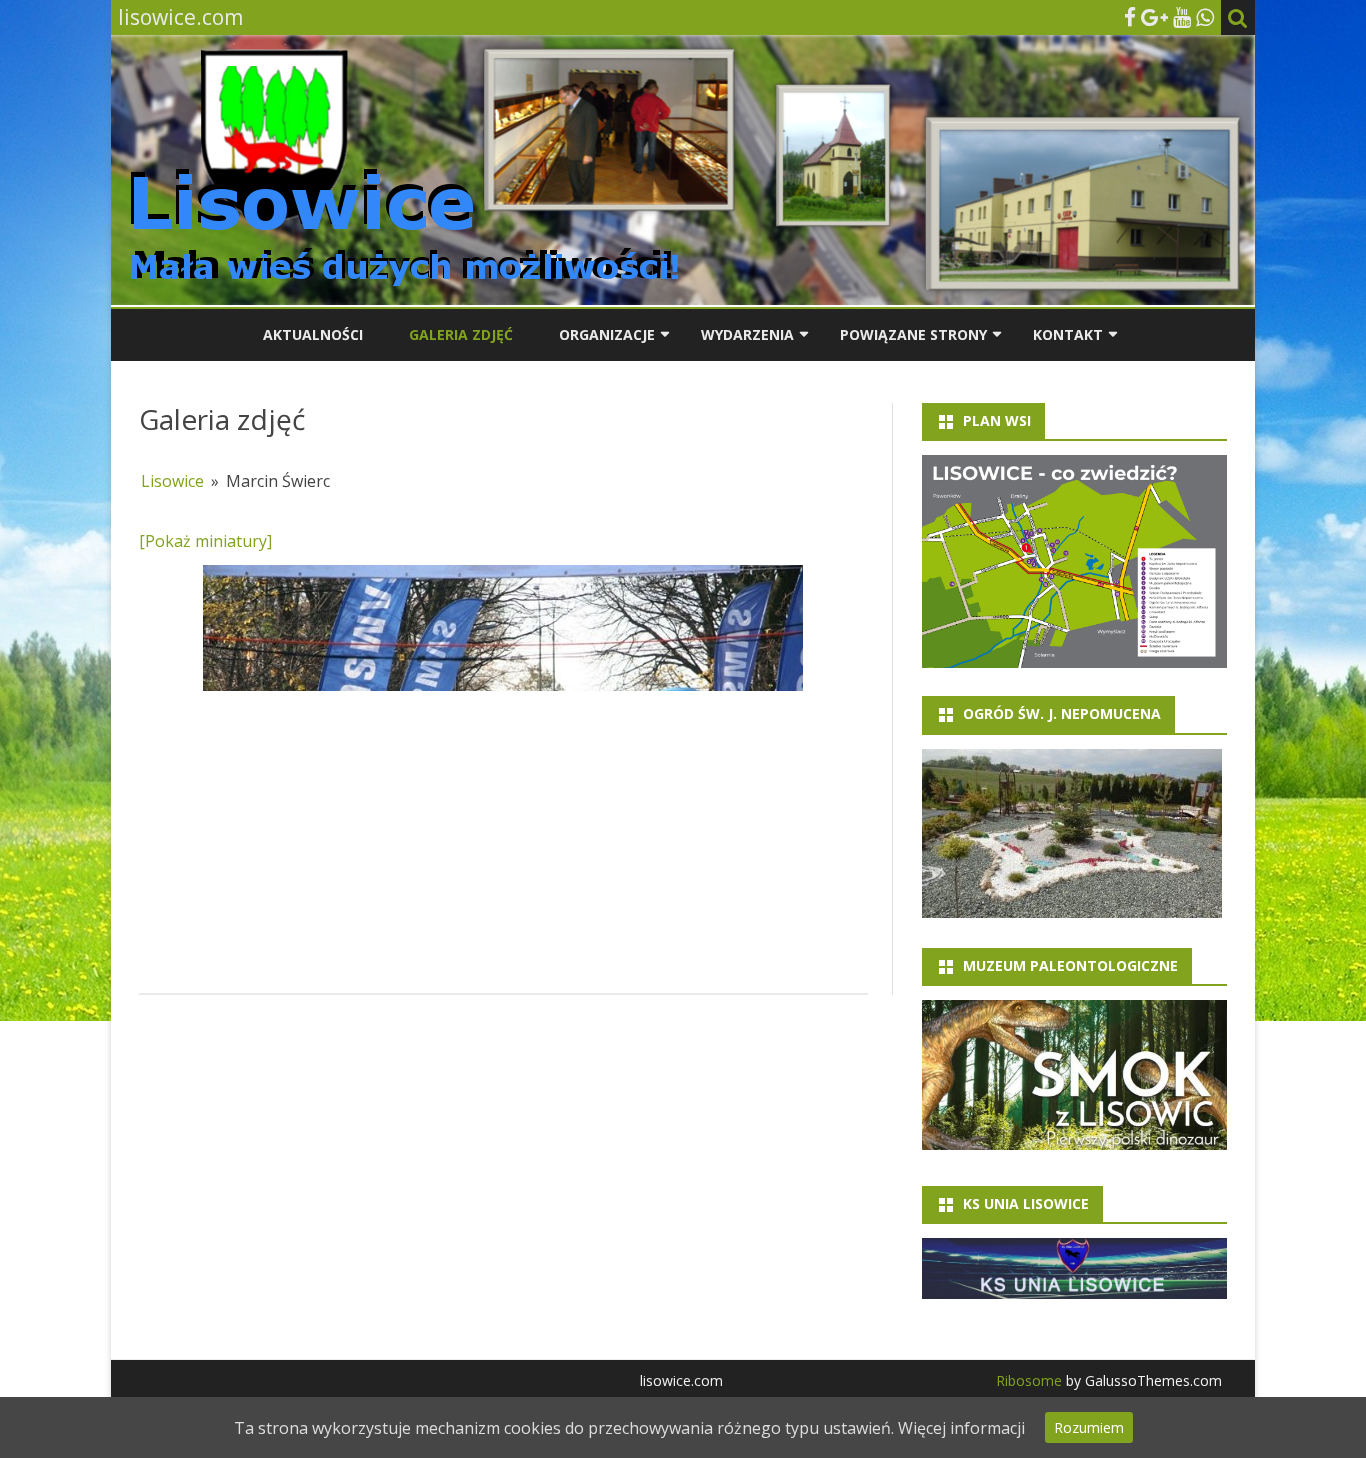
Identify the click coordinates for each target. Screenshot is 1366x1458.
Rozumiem (1089, 1427)
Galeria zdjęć (461, 334)
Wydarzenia (747, 334)
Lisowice (172, 481)
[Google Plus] (1154, 17)
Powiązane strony (913, 334)
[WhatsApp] (1205, 17)
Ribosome (1029, 1380)
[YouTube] (1182, 17)
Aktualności (313, 334)
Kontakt (1068, 334)
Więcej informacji (961, 1428)
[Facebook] (1130, 17)
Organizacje (607, 334)
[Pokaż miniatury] (205, 541)
